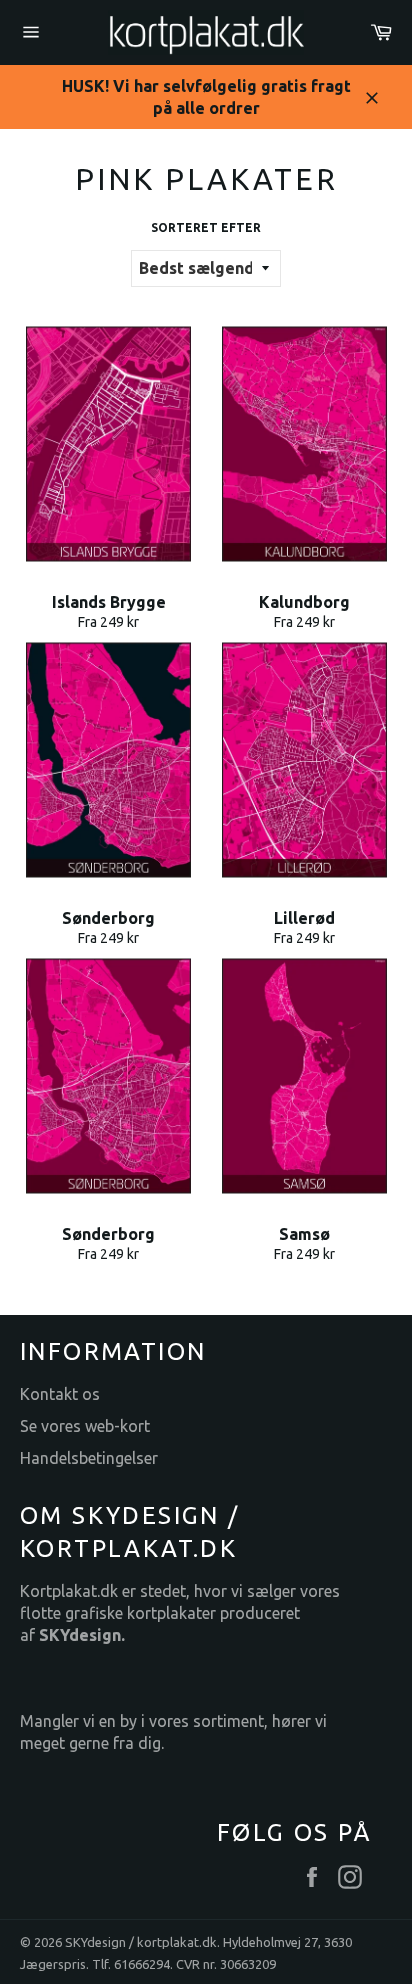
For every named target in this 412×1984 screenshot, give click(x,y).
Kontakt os (60, 1394)
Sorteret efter (206, 227)
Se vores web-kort (85, 1426)
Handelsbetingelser (89, 1458)
